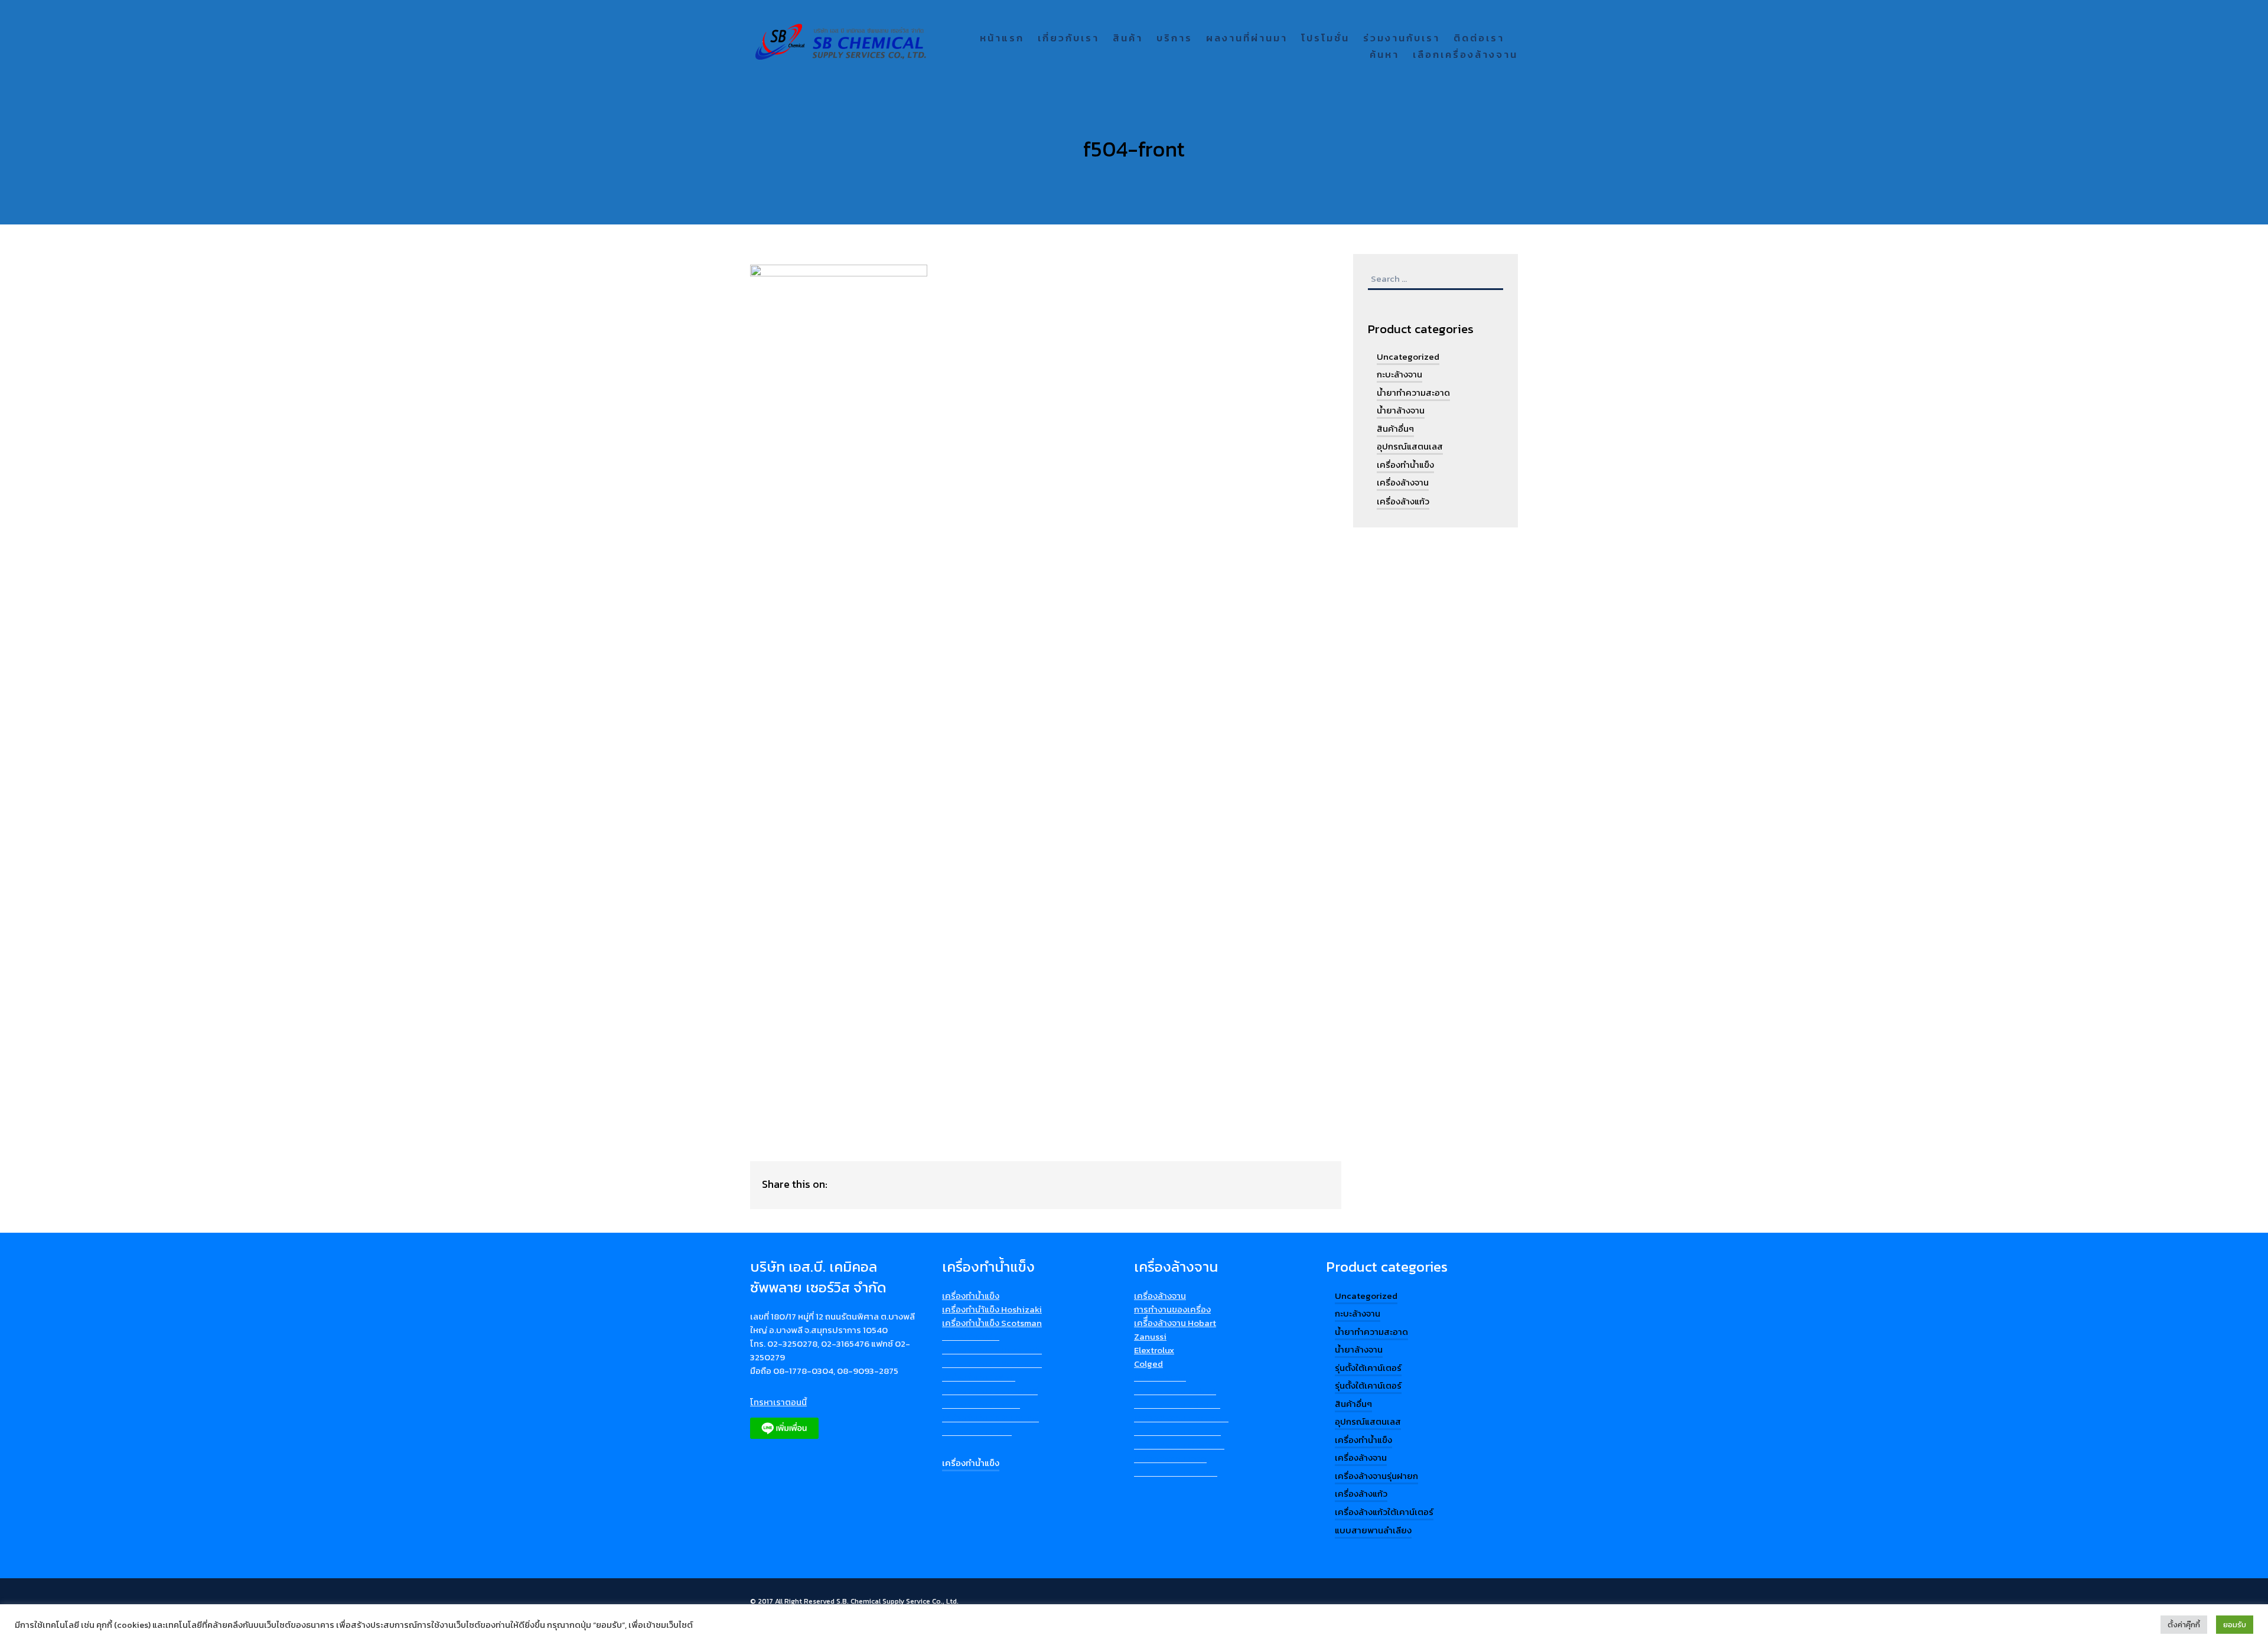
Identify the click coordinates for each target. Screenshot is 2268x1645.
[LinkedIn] (886, 1184)
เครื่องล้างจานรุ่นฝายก (1376, 1476)
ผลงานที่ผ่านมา (1247, 39)
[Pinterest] (909, 1184)
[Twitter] (955, 1184)
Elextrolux (1154, 1350)
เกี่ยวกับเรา (1068, 39)
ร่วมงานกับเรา (1402, 39)
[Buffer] (840, 1184)
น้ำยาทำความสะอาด (1413, 392)
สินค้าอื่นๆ (1395, 429)
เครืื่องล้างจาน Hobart (1175, 1323)
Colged (1148, 1364)
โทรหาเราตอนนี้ (778, 1402)
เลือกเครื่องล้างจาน (1465, 55)
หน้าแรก (1002, 39)
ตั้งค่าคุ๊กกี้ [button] (2184, 1625)
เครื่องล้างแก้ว (1403, 501)
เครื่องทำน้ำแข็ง (1405, 465)
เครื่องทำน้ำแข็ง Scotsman (992, 1323)
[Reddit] (932, 1184)
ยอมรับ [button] (2235, 1625)
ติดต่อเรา (1479, 39)
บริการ (1174, 39)
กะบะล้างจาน (1399, 374)
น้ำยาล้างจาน (1401, 410)
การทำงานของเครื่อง (1172, 1309)
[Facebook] (863, 1184)
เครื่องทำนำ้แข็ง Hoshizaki (992, 1309)
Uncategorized (1408, 356)
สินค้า (1128, 39)
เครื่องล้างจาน (1403, 482)
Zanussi (1150, 1336)
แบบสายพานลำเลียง (1373, 1530)
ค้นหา (1384, 55)
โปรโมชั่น (1325, 39)
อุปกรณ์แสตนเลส (1410, 446)
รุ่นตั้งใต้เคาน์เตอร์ (1368, 1368)
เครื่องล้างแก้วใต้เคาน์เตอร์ (1384, 1512)
